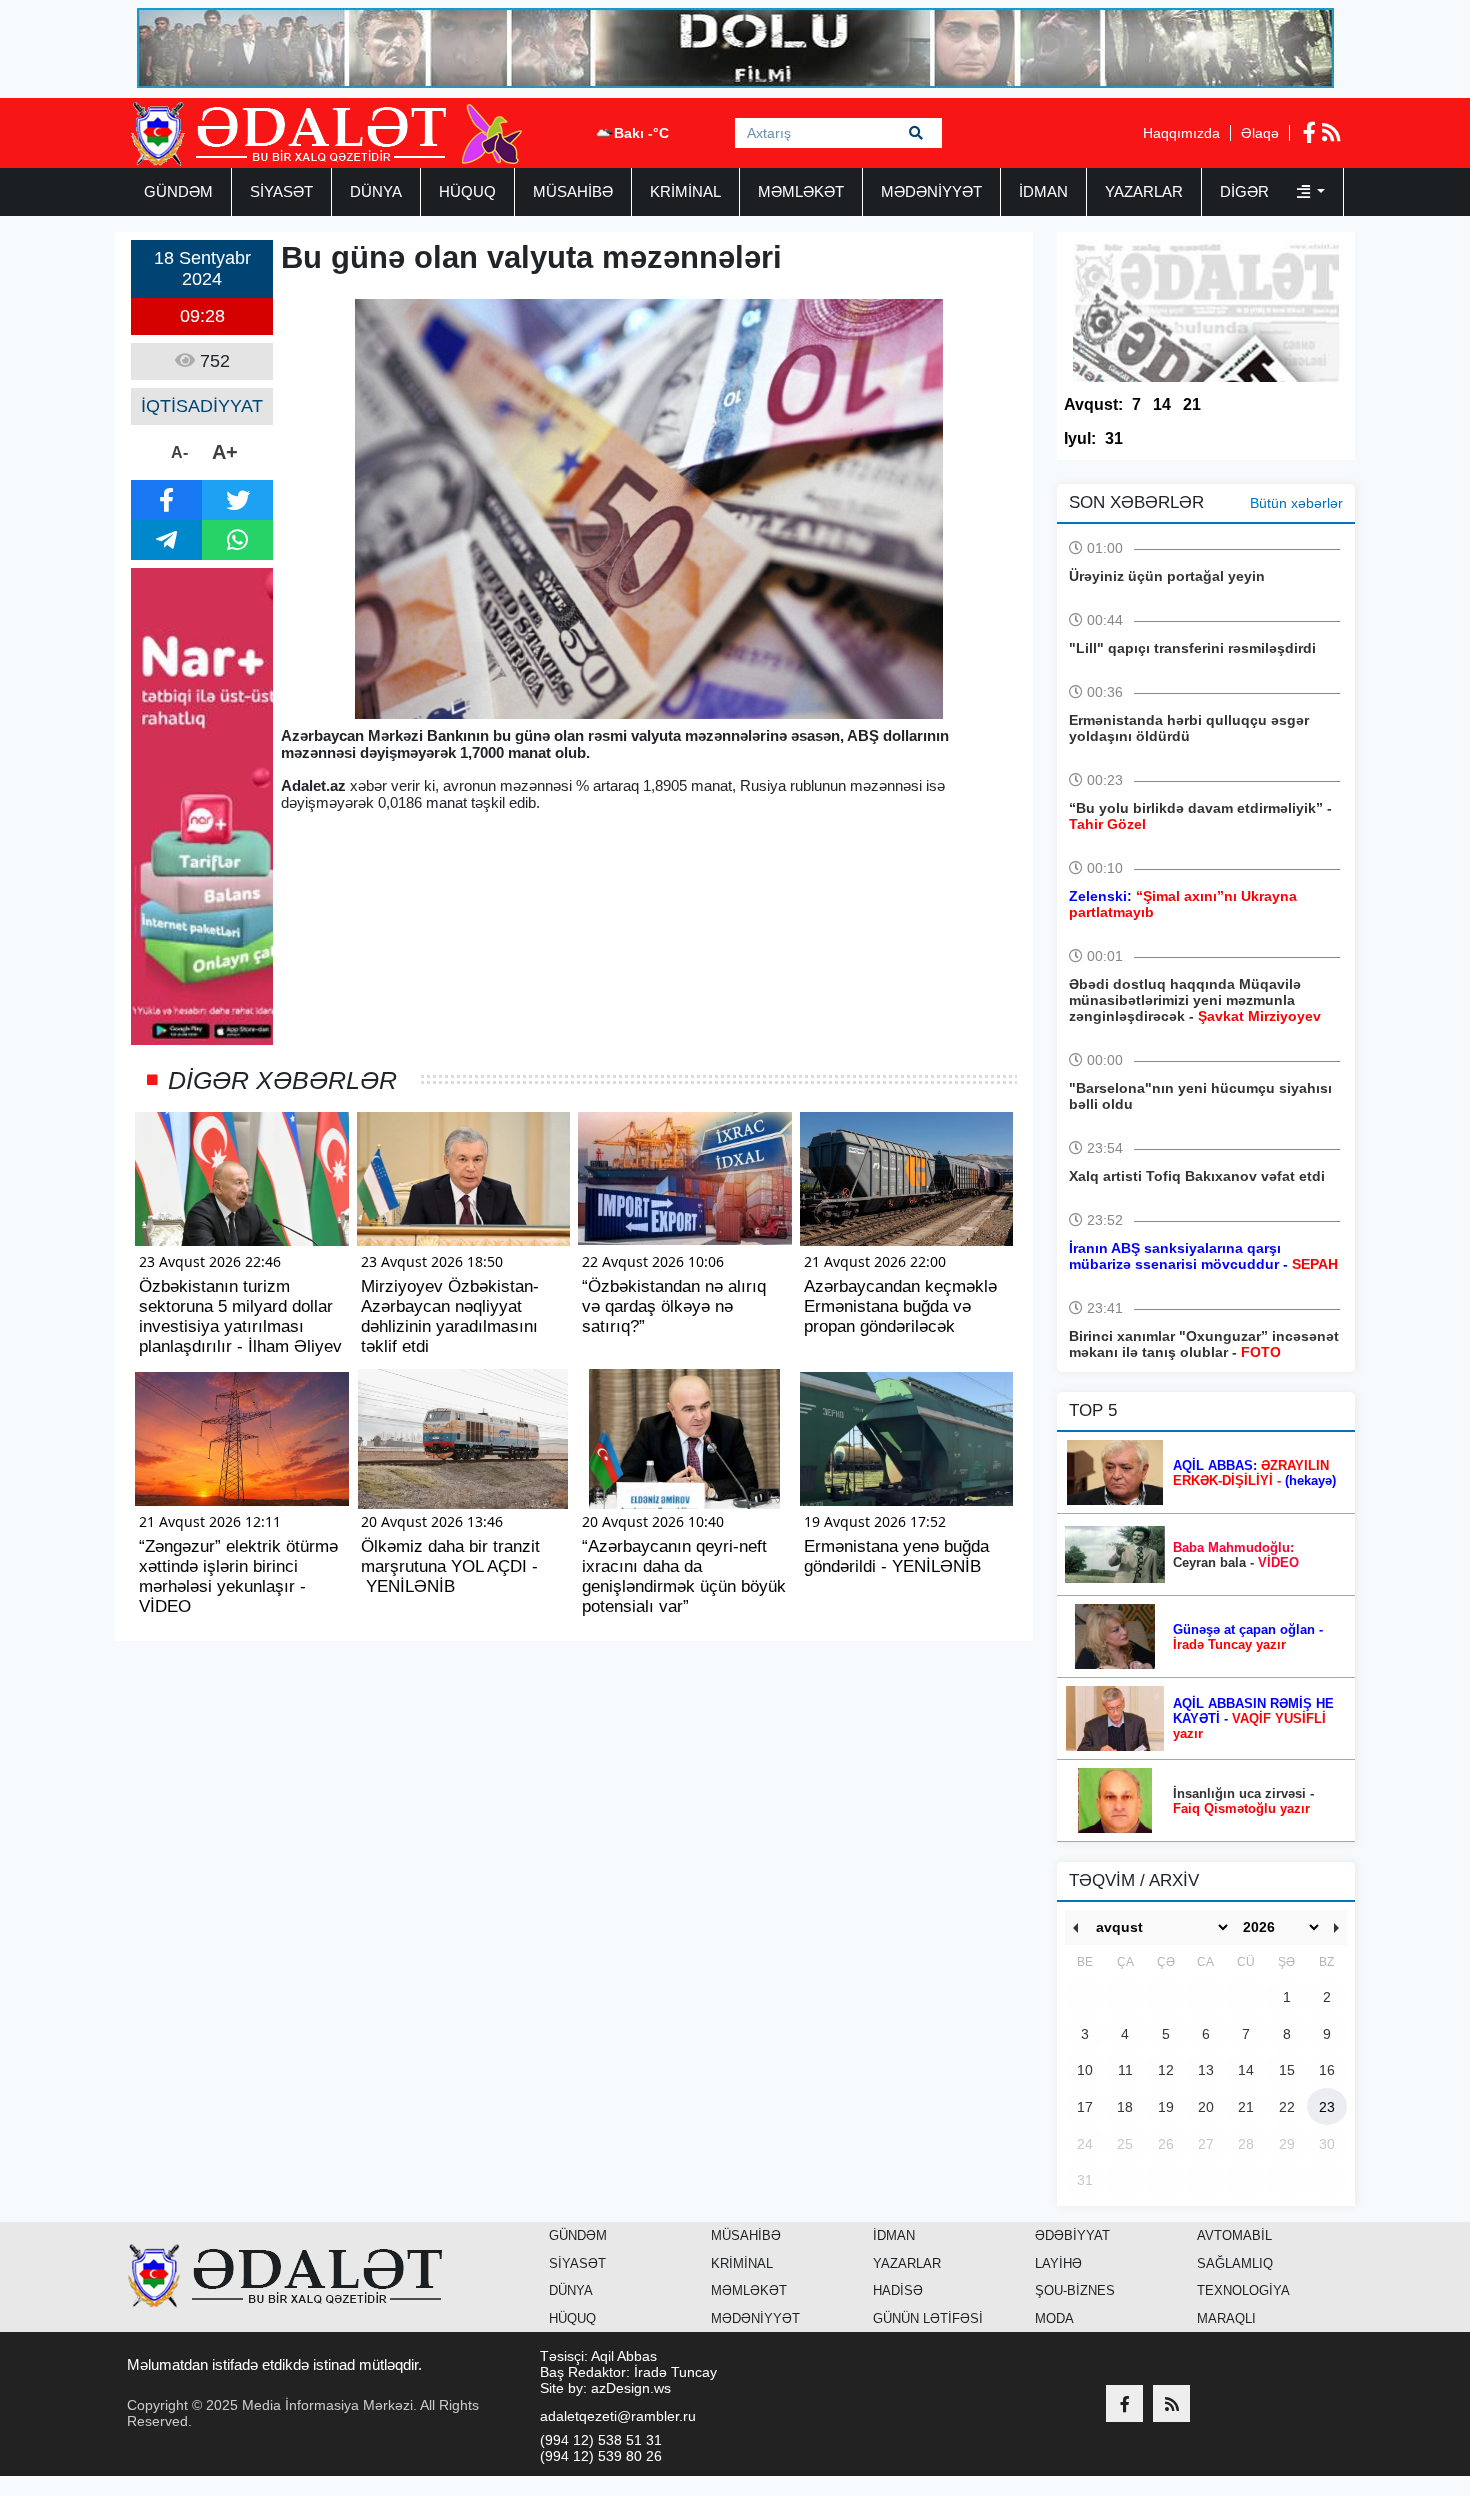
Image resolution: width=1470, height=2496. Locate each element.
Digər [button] (1246, 191)
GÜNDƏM (178, 191)
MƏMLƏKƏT (801, 191)
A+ (225, 452)
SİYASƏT (281, 191)
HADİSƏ (898, 2290)
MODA (1054, 2318)
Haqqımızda (1181, 133)
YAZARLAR (1144, 191)
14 (1162, 404)
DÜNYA (376, 191)
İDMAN (1043, 191)
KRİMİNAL (685, 191)
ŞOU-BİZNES (1075, 2290)
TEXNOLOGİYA (1243, 2290)
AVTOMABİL (1234, 2235)
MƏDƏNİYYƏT (931, 191)
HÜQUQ (467, 191)
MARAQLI (1226, 2318)
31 (1114, 438)
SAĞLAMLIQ (1235, 2263)
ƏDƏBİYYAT (1072, 2235)
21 (1192, 404)
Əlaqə (1260, 133)
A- (179, 452)
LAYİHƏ (1058, 2263)
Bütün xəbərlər (1296, 503)
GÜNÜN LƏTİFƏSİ (928, 2318)
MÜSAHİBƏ (573, 191)
